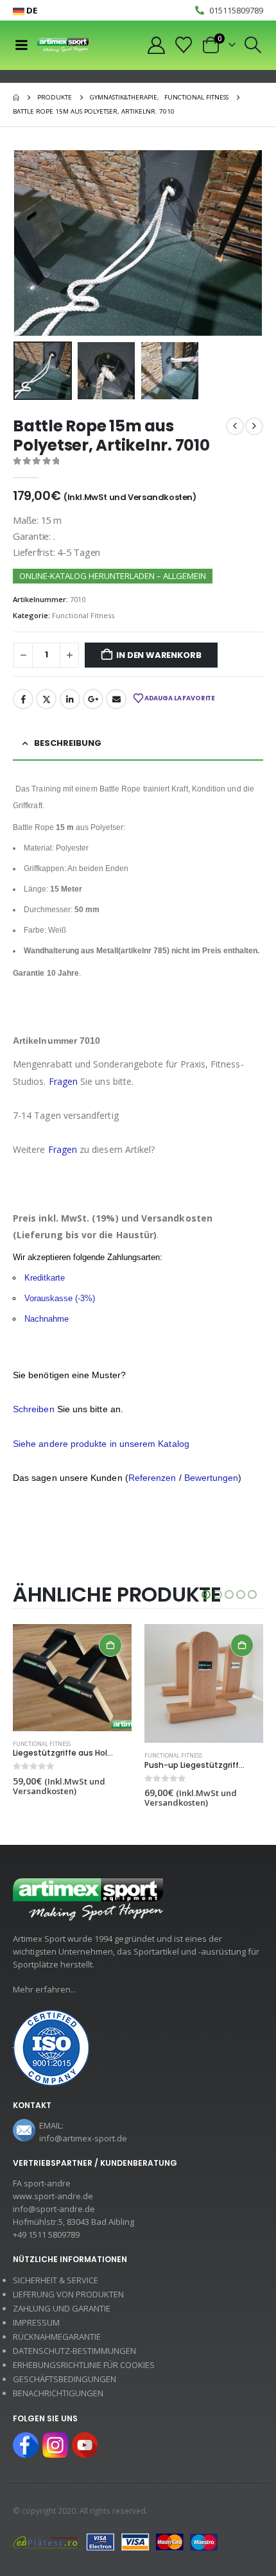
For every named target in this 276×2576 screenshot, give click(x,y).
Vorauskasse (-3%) (60, 1298)
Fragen (63, 1081)
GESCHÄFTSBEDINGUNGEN (65, 2379)
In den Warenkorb (159, 655)
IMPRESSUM (36, 2322)
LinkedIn (70, 699)
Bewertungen (211, 1478)
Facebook (23, 699)
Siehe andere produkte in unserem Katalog (101, 1444)
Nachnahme (47, 1319)
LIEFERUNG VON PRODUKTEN (68, 2294)
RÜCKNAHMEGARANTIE (57, 2337)
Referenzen (152, 1478)
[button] (253, 45)
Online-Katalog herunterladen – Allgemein (113, 576)
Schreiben (34, 1409)
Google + (93, 699)
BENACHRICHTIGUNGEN (58, 2393)
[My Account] (156, 45)
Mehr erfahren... (45, 1989)
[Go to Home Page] (16, 98)
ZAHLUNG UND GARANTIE (62, 2308)
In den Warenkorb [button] (110, 1645)
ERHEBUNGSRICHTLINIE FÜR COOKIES (84, 2365)
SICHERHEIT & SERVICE (56, 2280)
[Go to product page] (72, 1678)
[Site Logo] (63, 45)
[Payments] (116, 2541)
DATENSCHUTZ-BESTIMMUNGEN (74, 2351)
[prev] (235, 426)
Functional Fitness (83, 615)
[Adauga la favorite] (126, 1745)
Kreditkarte (45, 1278)
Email (116, 699)
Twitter (46, 699)
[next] (254, 426)
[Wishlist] (184, 45)
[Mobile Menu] (21, 45)
